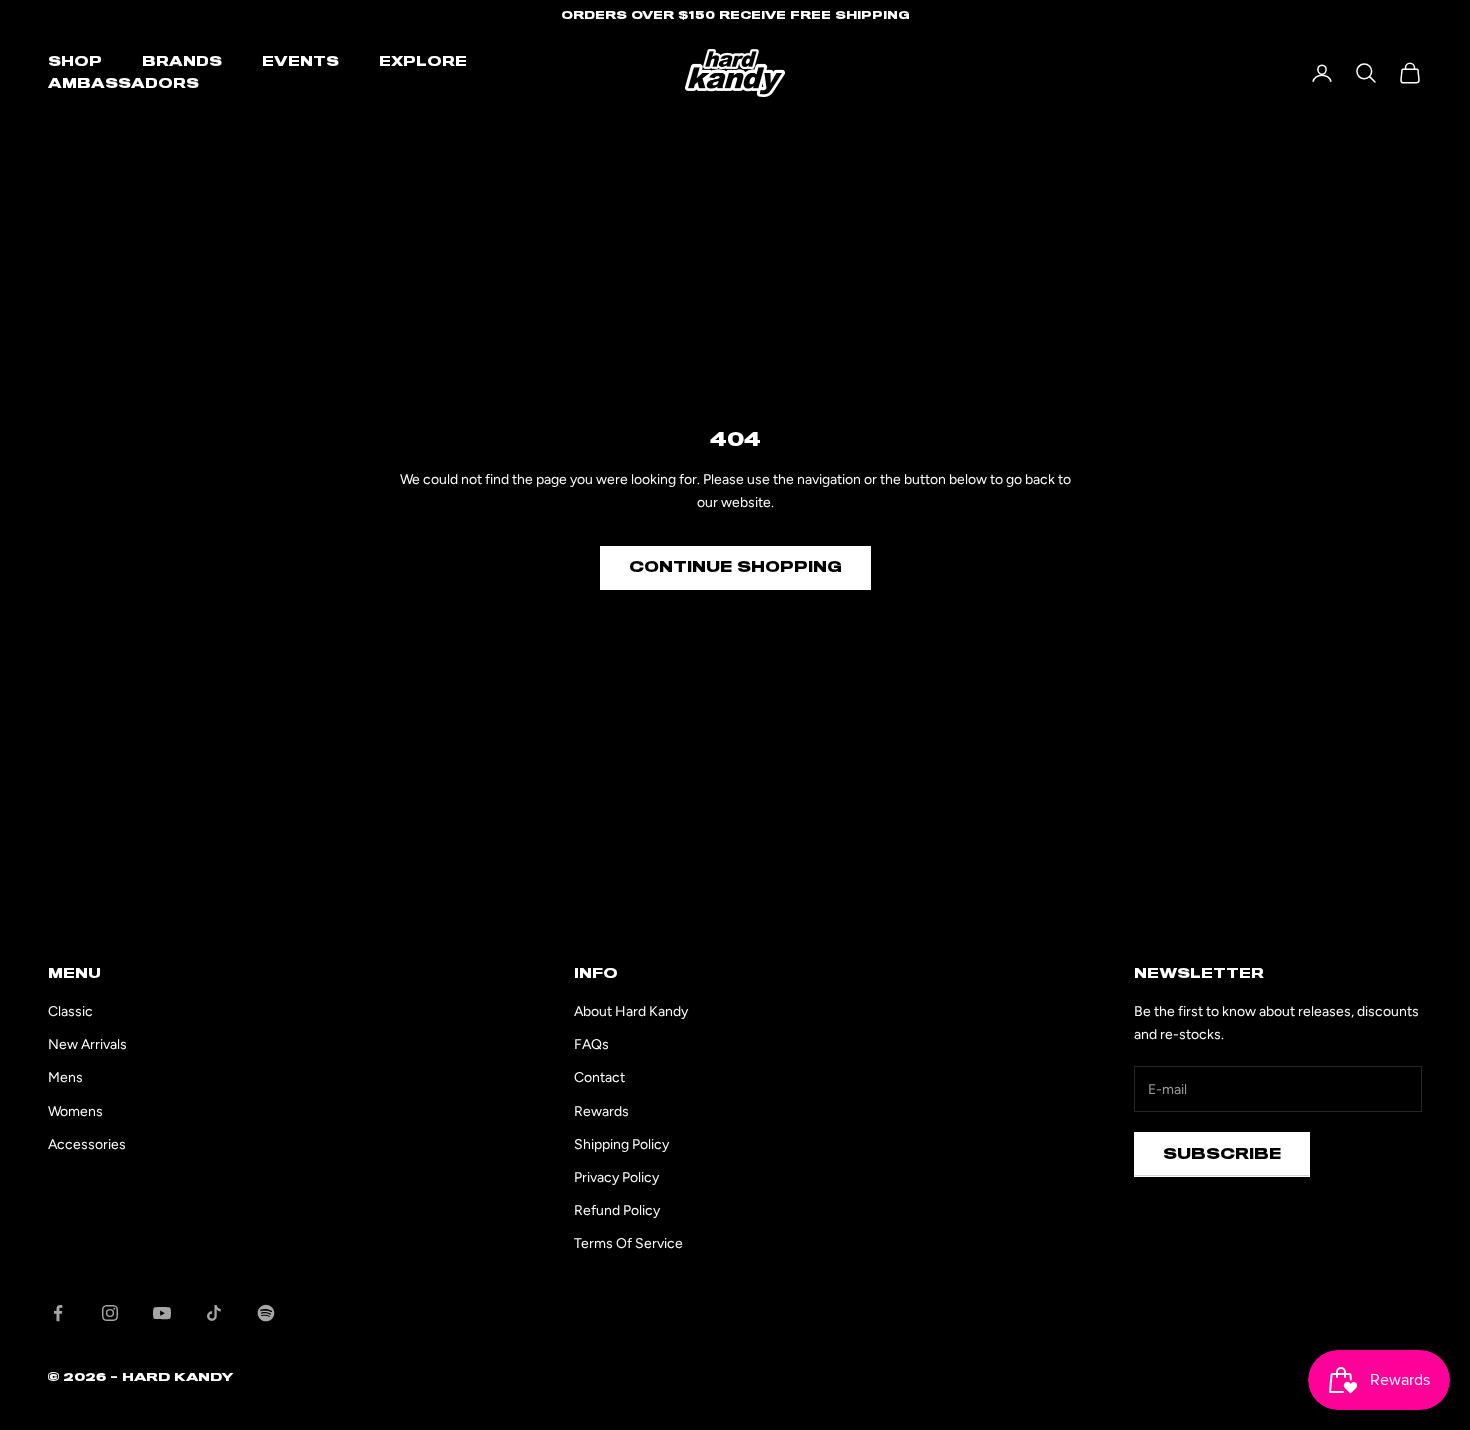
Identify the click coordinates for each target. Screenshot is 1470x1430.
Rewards (601, 1111)
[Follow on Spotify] (266, 1313)
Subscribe (1222, 1154)
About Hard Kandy (631, 1011)
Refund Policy (617, 1210)
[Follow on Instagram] (110, 1313)
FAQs (591, 1044)
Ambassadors (123, 84)
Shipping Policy (621, 1144)
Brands (182, 62)
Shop (75, 62)
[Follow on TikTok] (214, 1313)
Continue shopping (735, 567)
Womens (75, 1111)
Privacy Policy (616, 1177)
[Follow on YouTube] (162, 1313)
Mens (65, 1077)
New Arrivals (87, 1044)
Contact (599, 1077)
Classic (70, 1011)
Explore (423, 62)
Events (300, 62)
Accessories (87, 1144)
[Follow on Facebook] (58, 1313)
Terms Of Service (628, 1243)
